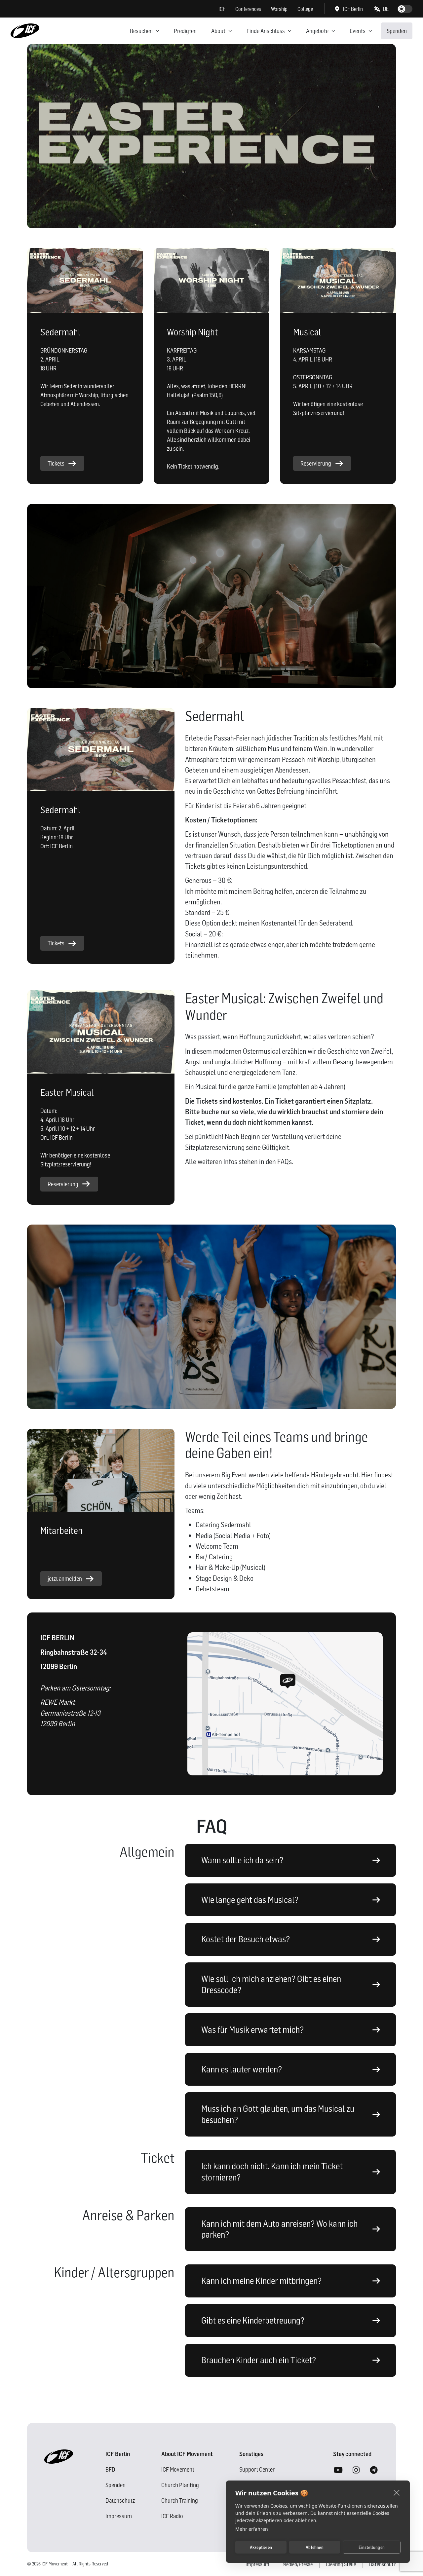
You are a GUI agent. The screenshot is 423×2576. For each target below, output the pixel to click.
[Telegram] (374, 2470)
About (218, 31)
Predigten (185, 31)
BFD (110, 2469)
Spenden (397, 31)
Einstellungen (372, 2547)
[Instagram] (356, 2470)
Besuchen (141, 31)
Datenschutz (120, 2500)
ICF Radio (172, 2516)
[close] (397, 2492)
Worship (279, 9)
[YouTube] (338, 2470)
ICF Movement (178, 2469)
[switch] (405, 9)
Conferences (248, 9)
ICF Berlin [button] (353, 9)
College (305, 9)
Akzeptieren (261, 2547)
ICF (222, 9)
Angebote (317, 31)
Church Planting (180, 2485)
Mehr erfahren (252, 2529)
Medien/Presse (298, 2564)
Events (358, 31)
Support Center (257, 2469)
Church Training (180, 2500)
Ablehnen (315, 2547)
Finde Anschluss (266, 31)
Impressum (119, 2516)
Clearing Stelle (341, 2564)
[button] (382, 9)
